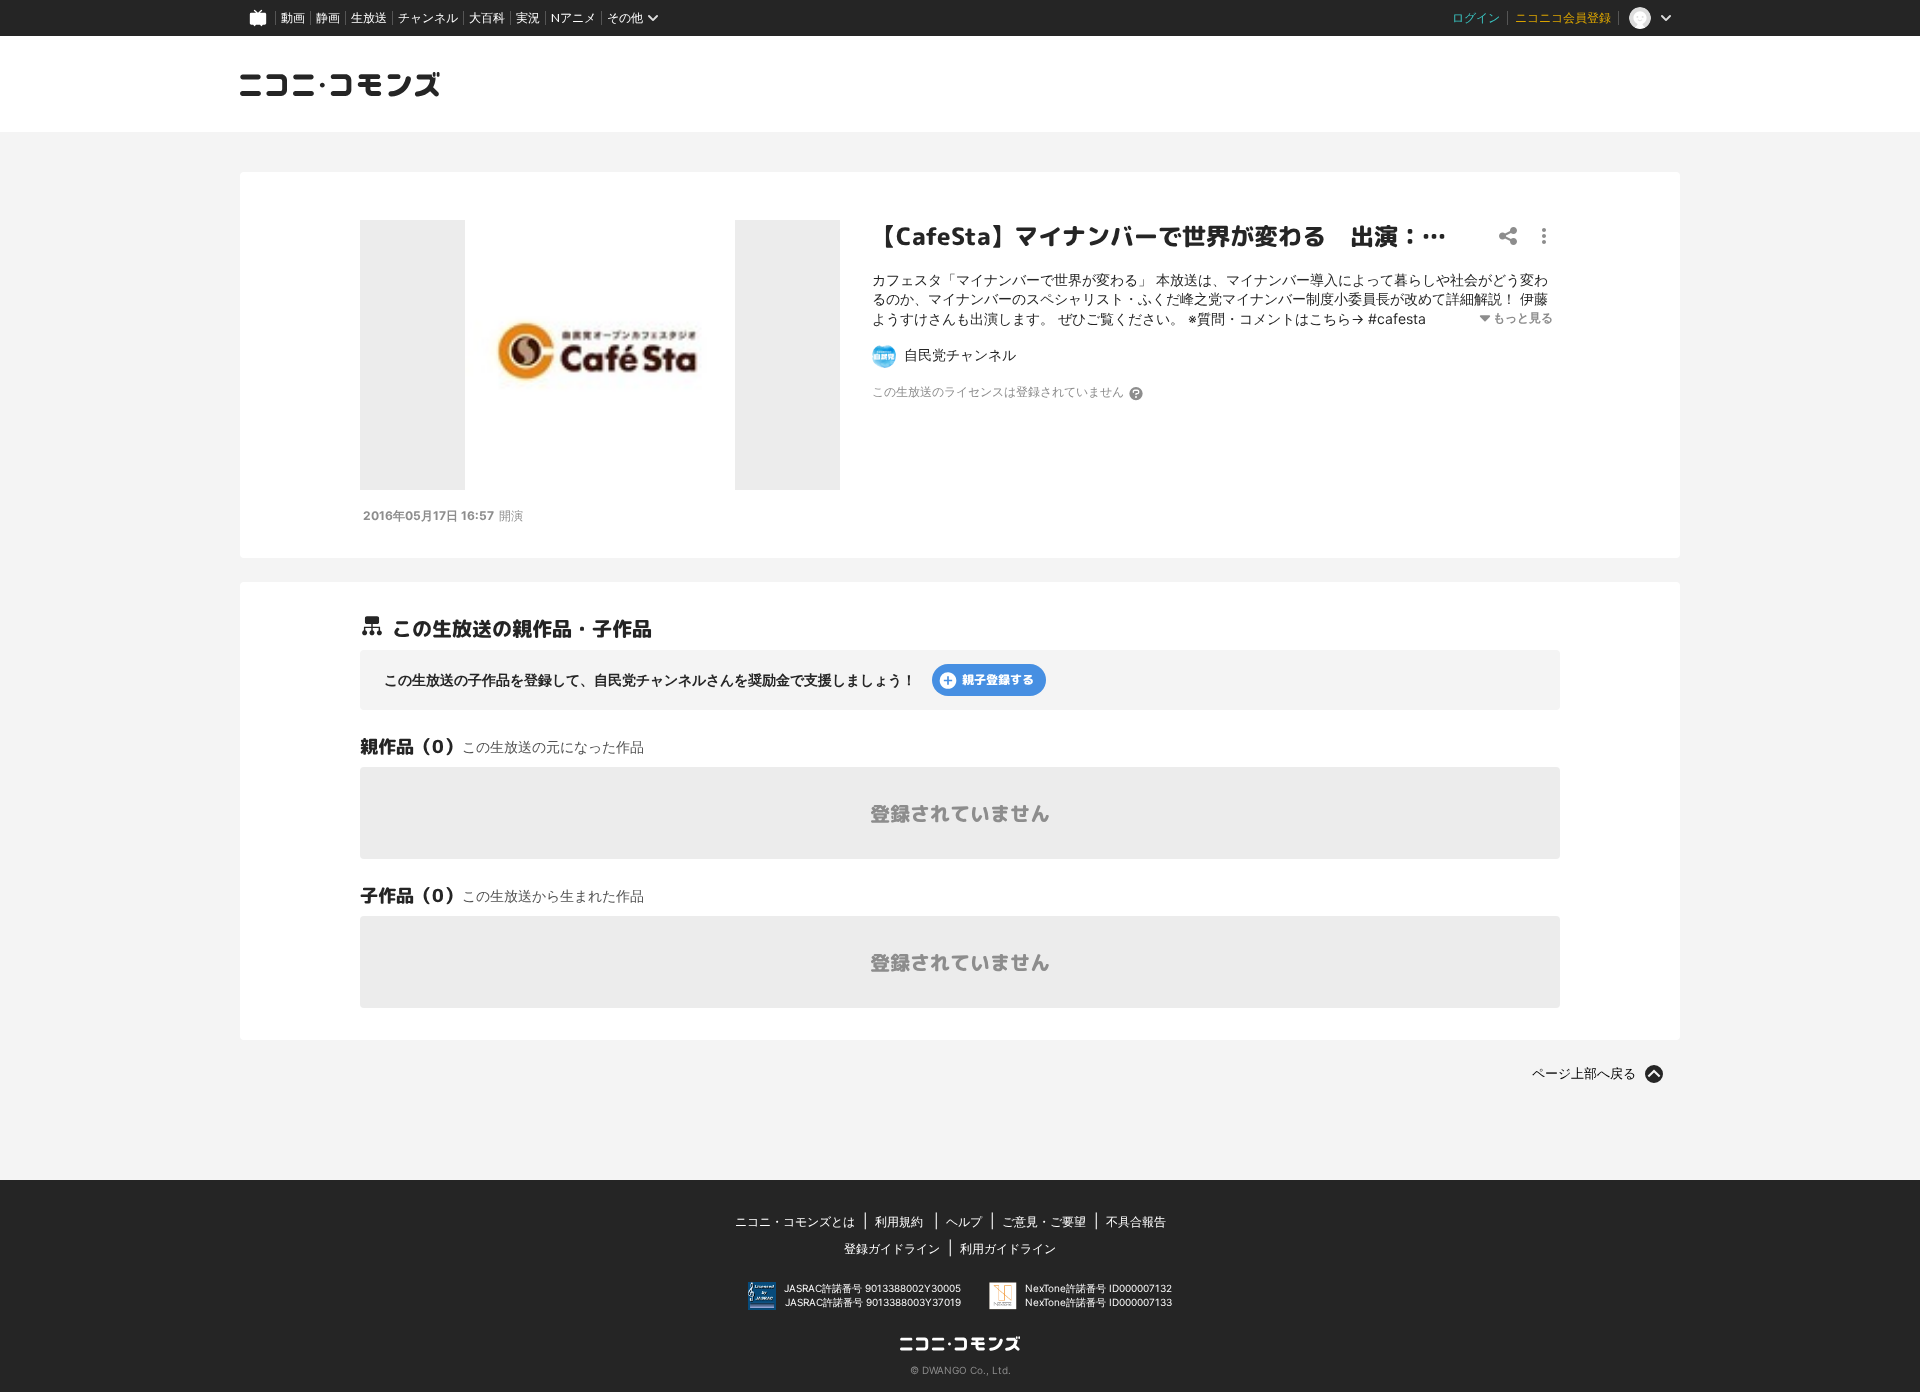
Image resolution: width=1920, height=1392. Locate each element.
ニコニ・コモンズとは (795, 1221)
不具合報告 (1136, 1221)
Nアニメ (573, 17)
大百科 (487, 17)
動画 (293, 17)
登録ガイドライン (892, 1248)
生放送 (369, 17)
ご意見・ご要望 (1044, 1221)
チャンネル (428, 17)
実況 (528, 17)
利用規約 (899, 1221)
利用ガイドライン (1008, 1248)
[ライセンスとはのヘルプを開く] (1137, 393)
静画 (328, 17)
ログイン (1476, 17)
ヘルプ (964, 1221)
